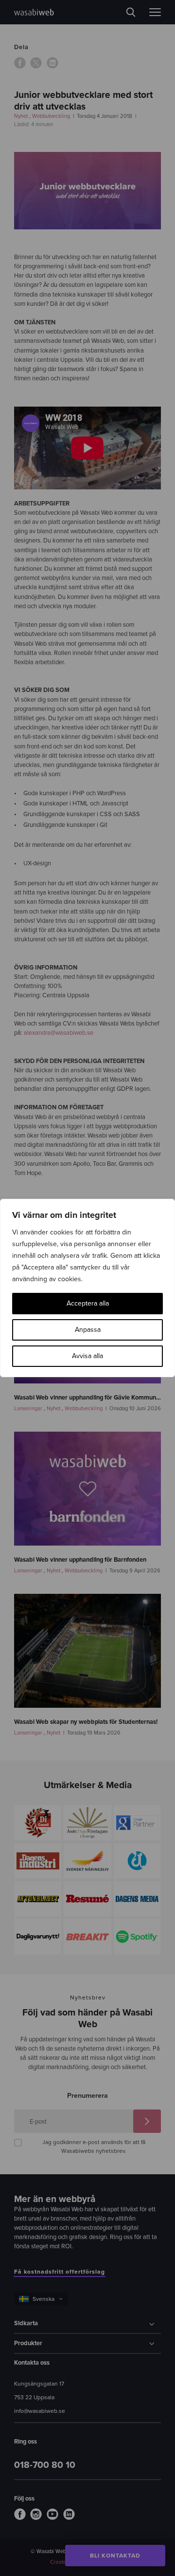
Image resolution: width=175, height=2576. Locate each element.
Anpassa (88, 1330)
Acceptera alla (88, 1303)
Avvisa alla (87, 1356)
